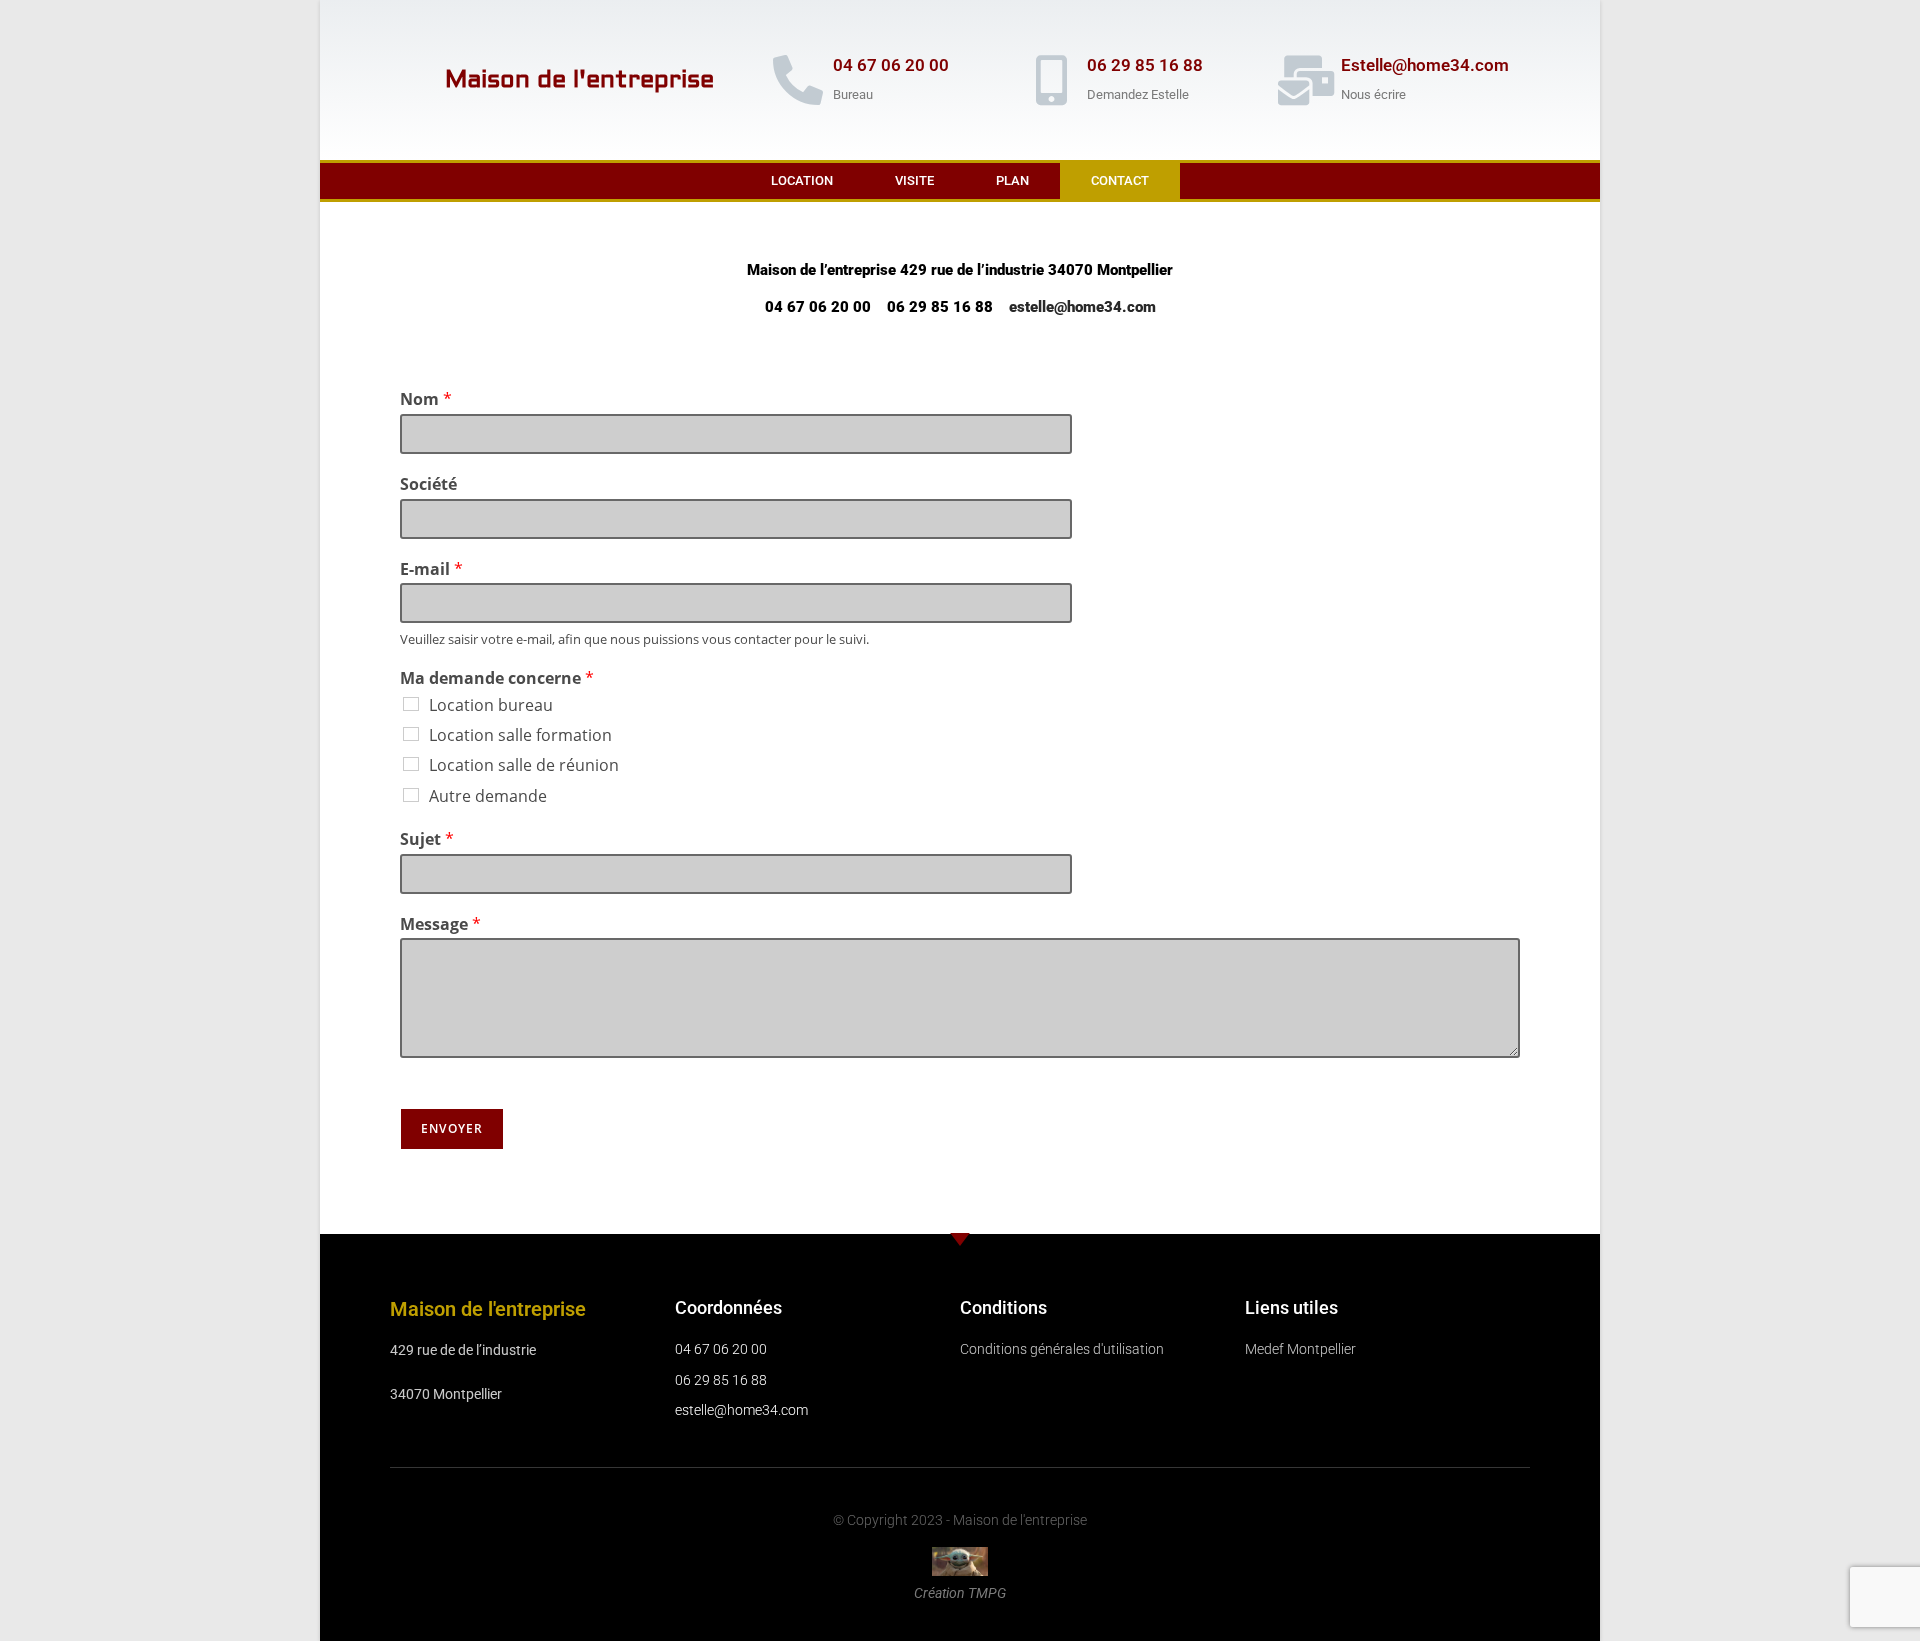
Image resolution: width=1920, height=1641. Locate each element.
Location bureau (491, 705)
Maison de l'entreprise (579, 79)
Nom (426, 399)
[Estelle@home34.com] (1306, 80)
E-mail (431, 569)
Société (428, 484)
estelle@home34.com (1082, 307)
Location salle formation (520, 735)
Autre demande (488, 796)
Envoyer (452, 1128)
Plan (1012, 180)
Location (802, 180)
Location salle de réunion (524, 765)
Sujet (427, 839)
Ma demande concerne (497, 678)
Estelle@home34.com (1425, 65)
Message (440, 924)
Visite (914, 180)
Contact (1120, 180)
